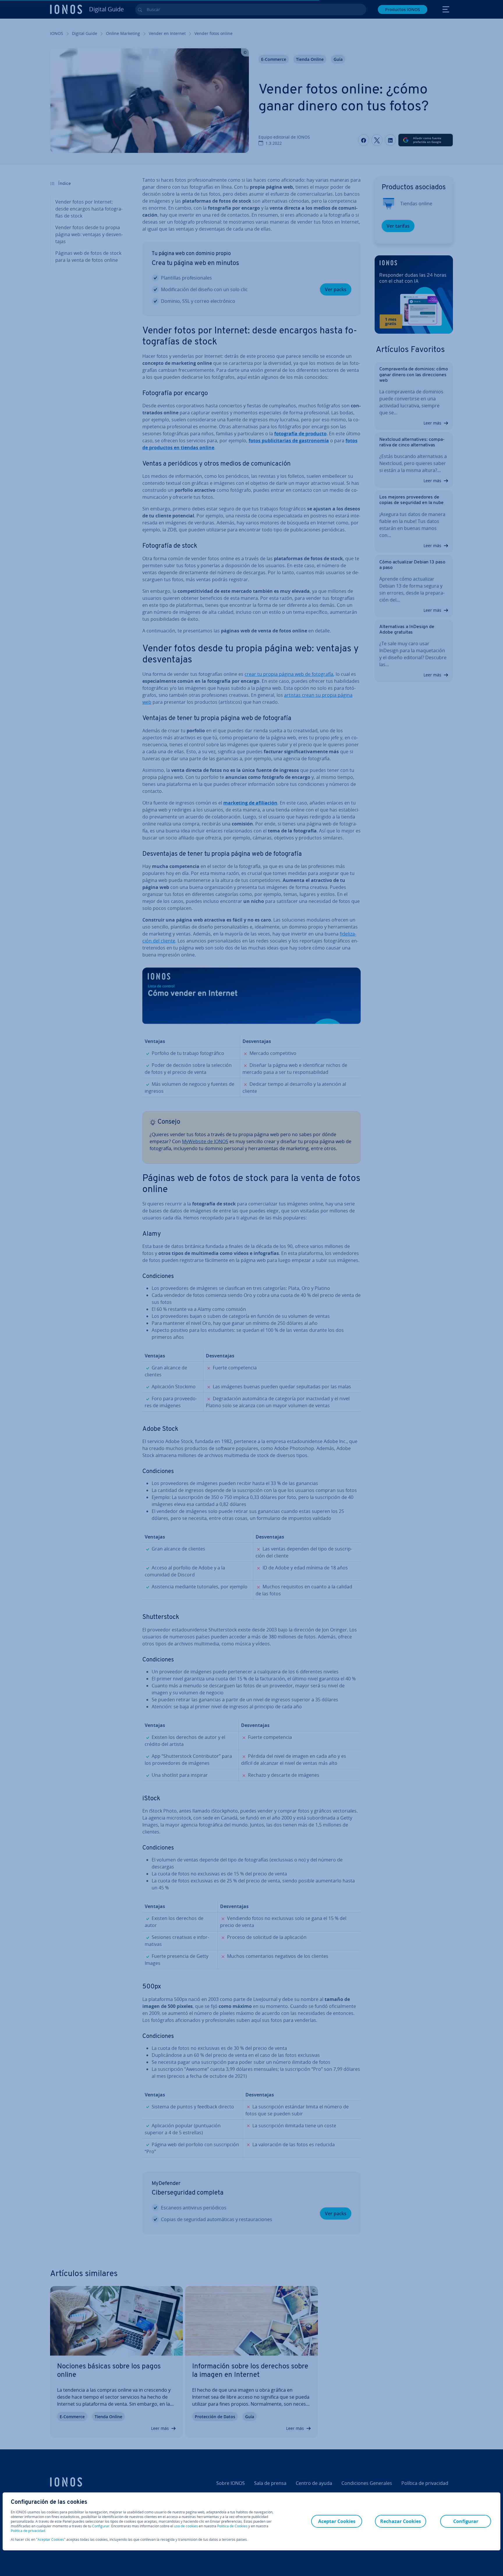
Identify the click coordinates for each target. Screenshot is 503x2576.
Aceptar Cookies (51, 2540)
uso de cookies (186, 2526)
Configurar (101, 2526)
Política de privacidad (28, 2531)
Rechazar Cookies (401, 2521)
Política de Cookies (232, 2526)
